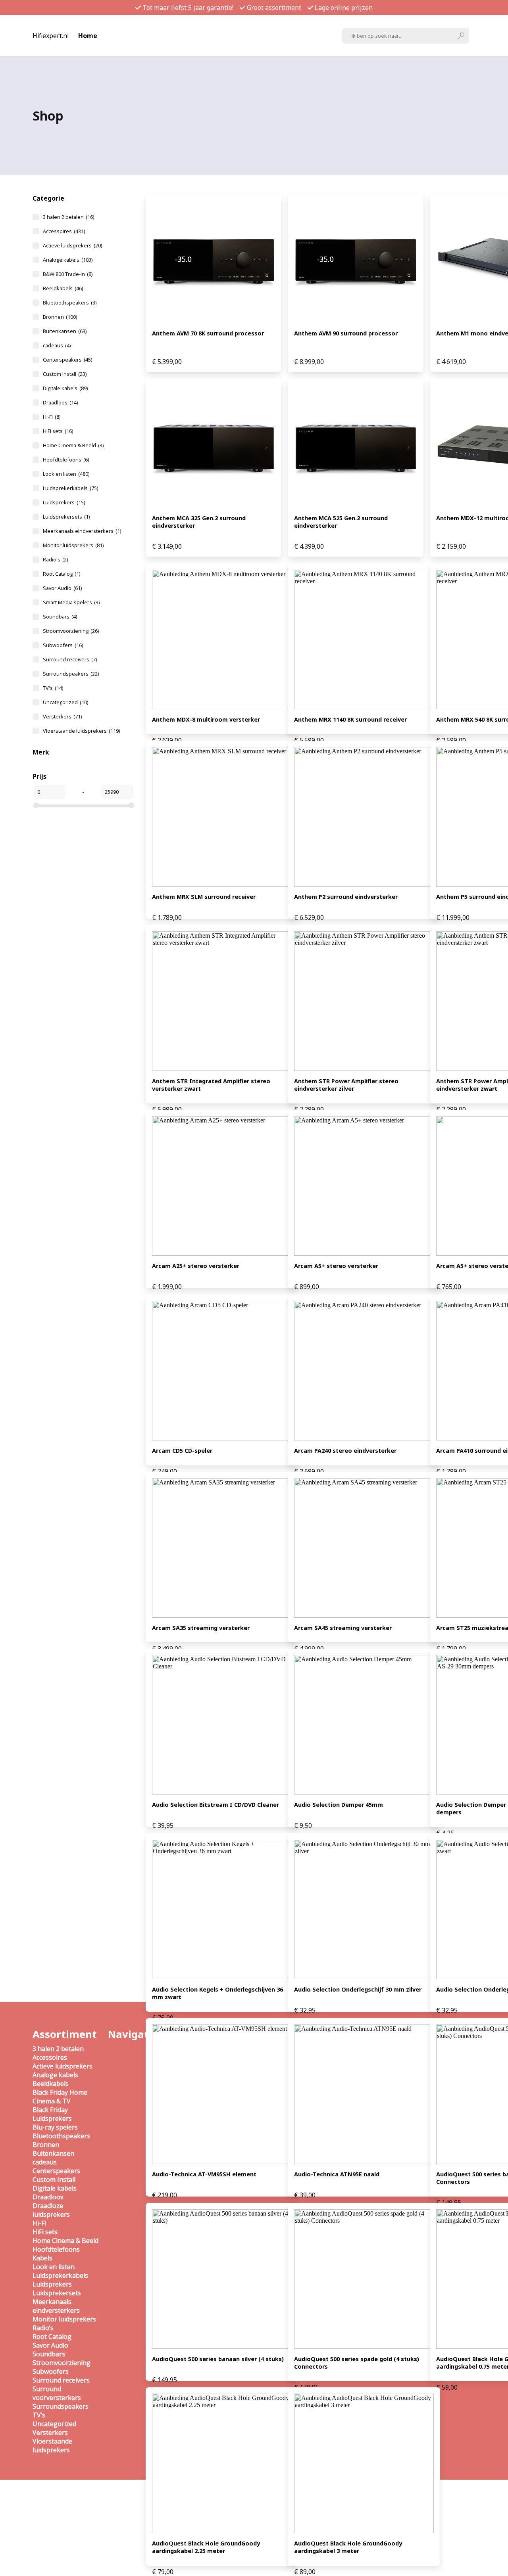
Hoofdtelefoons (66, 460)
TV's (53, 688)
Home (88, 36)
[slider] (36, 805)
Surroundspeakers (71, 674)
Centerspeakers (67, 360)
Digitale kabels (65, 388)
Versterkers (62, 716)
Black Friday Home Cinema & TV (60, 2097)
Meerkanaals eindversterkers (82, 531)
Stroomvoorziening (71, 631)
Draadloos (60, 402)
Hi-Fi (52, 417)
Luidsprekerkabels (70, 488)
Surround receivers (70, 659)
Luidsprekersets (66, 517)
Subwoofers (63, 645)
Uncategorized (65, 702)
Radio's (55, 559)
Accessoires (64, 231)
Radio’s (43, 2328)
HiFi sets (58, 431)
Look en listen (66, 474)
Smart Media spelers (71, 602)
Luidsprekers (64, 502)
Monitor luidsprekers (73, 545)
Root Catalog (62, 574)
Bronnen (60, 317)
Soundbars (60, 617)
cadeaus (57, 345)
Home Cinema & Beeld (73, 445)
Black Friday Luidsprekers (52, 2114)
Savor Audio (62, 588)
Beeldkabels (63, 288)
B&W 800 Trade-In (68, 274)
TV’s (39, 2415)
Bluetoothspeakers (70, 303)
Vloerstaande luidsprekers (81, 731)
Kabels (42, 2258)
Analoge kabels (68, 260)
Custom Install (65, 374)
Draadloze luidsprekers (51, 2210)
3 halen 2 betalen (68, 217)
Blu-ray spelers (55, 2127)
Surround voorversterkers (57, 2393)
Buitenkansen (65, 331)
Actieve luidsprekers (72, 245)
